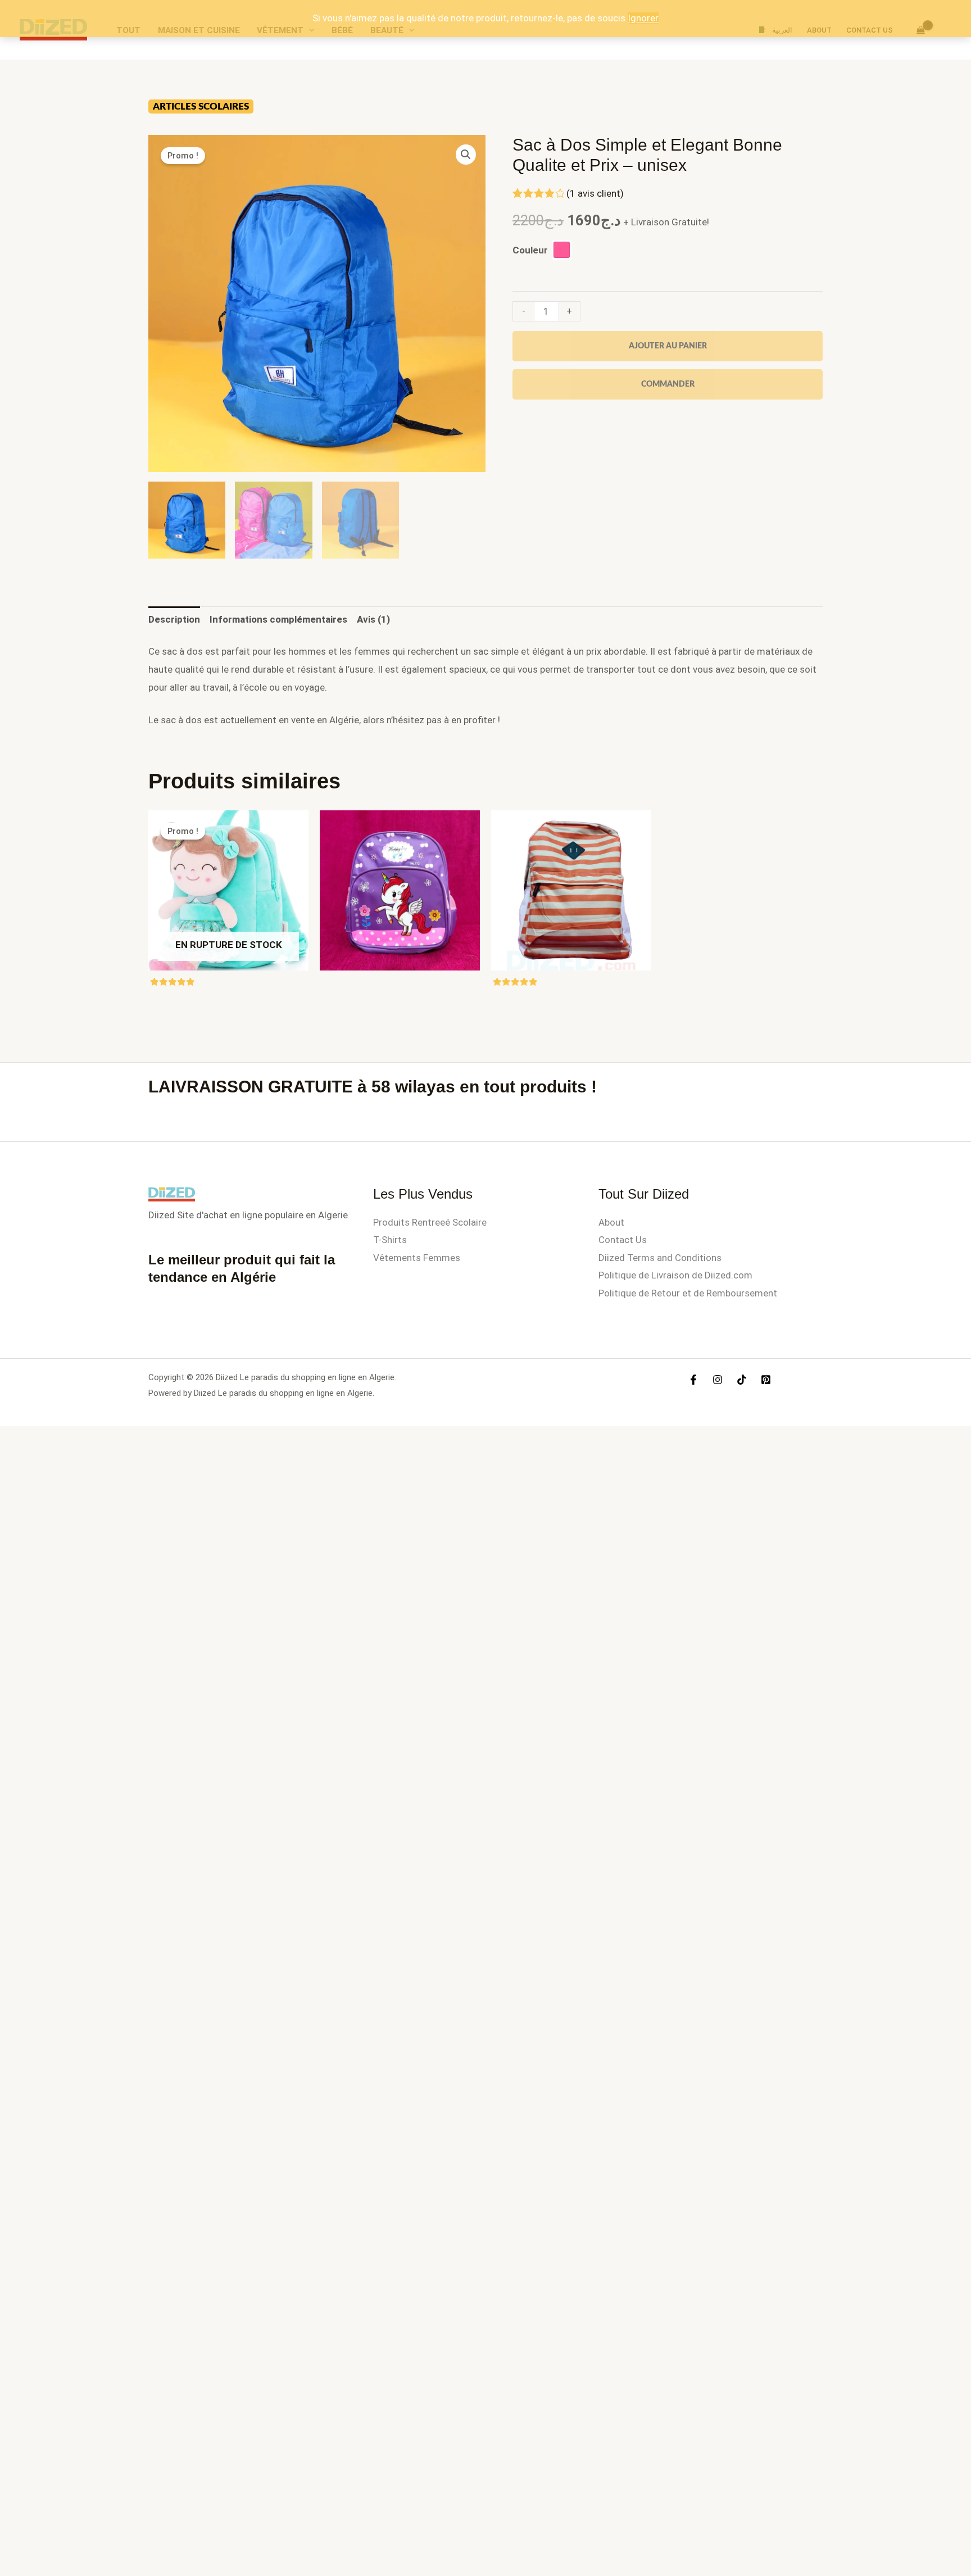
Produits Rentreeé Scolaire (430, 1222)
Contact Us (623, 1240)
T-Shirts (390, 1240)
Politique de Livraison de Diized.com (675, 1275)
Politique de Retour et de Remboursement (688, 1293)
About (611, 1222)
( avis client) (595, 193)
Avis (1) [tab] (373, 619)
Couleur (530, 250)
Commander (668, 384)
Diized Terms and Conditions (660, 1258)
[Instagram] (718, 1380)
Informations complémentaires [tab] (278, 619)
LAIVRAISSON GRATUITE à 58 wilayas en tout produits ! (373, 1087)
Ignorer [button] (643, 18)
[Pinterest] (766, 1380)
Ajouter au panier (668, 346)
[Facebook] (693, 1380)
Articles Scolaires (201, 106)
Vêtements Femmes (417, 1258)
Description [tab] (174, 619)
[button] (466, 155)
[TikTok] (742, 1380)
